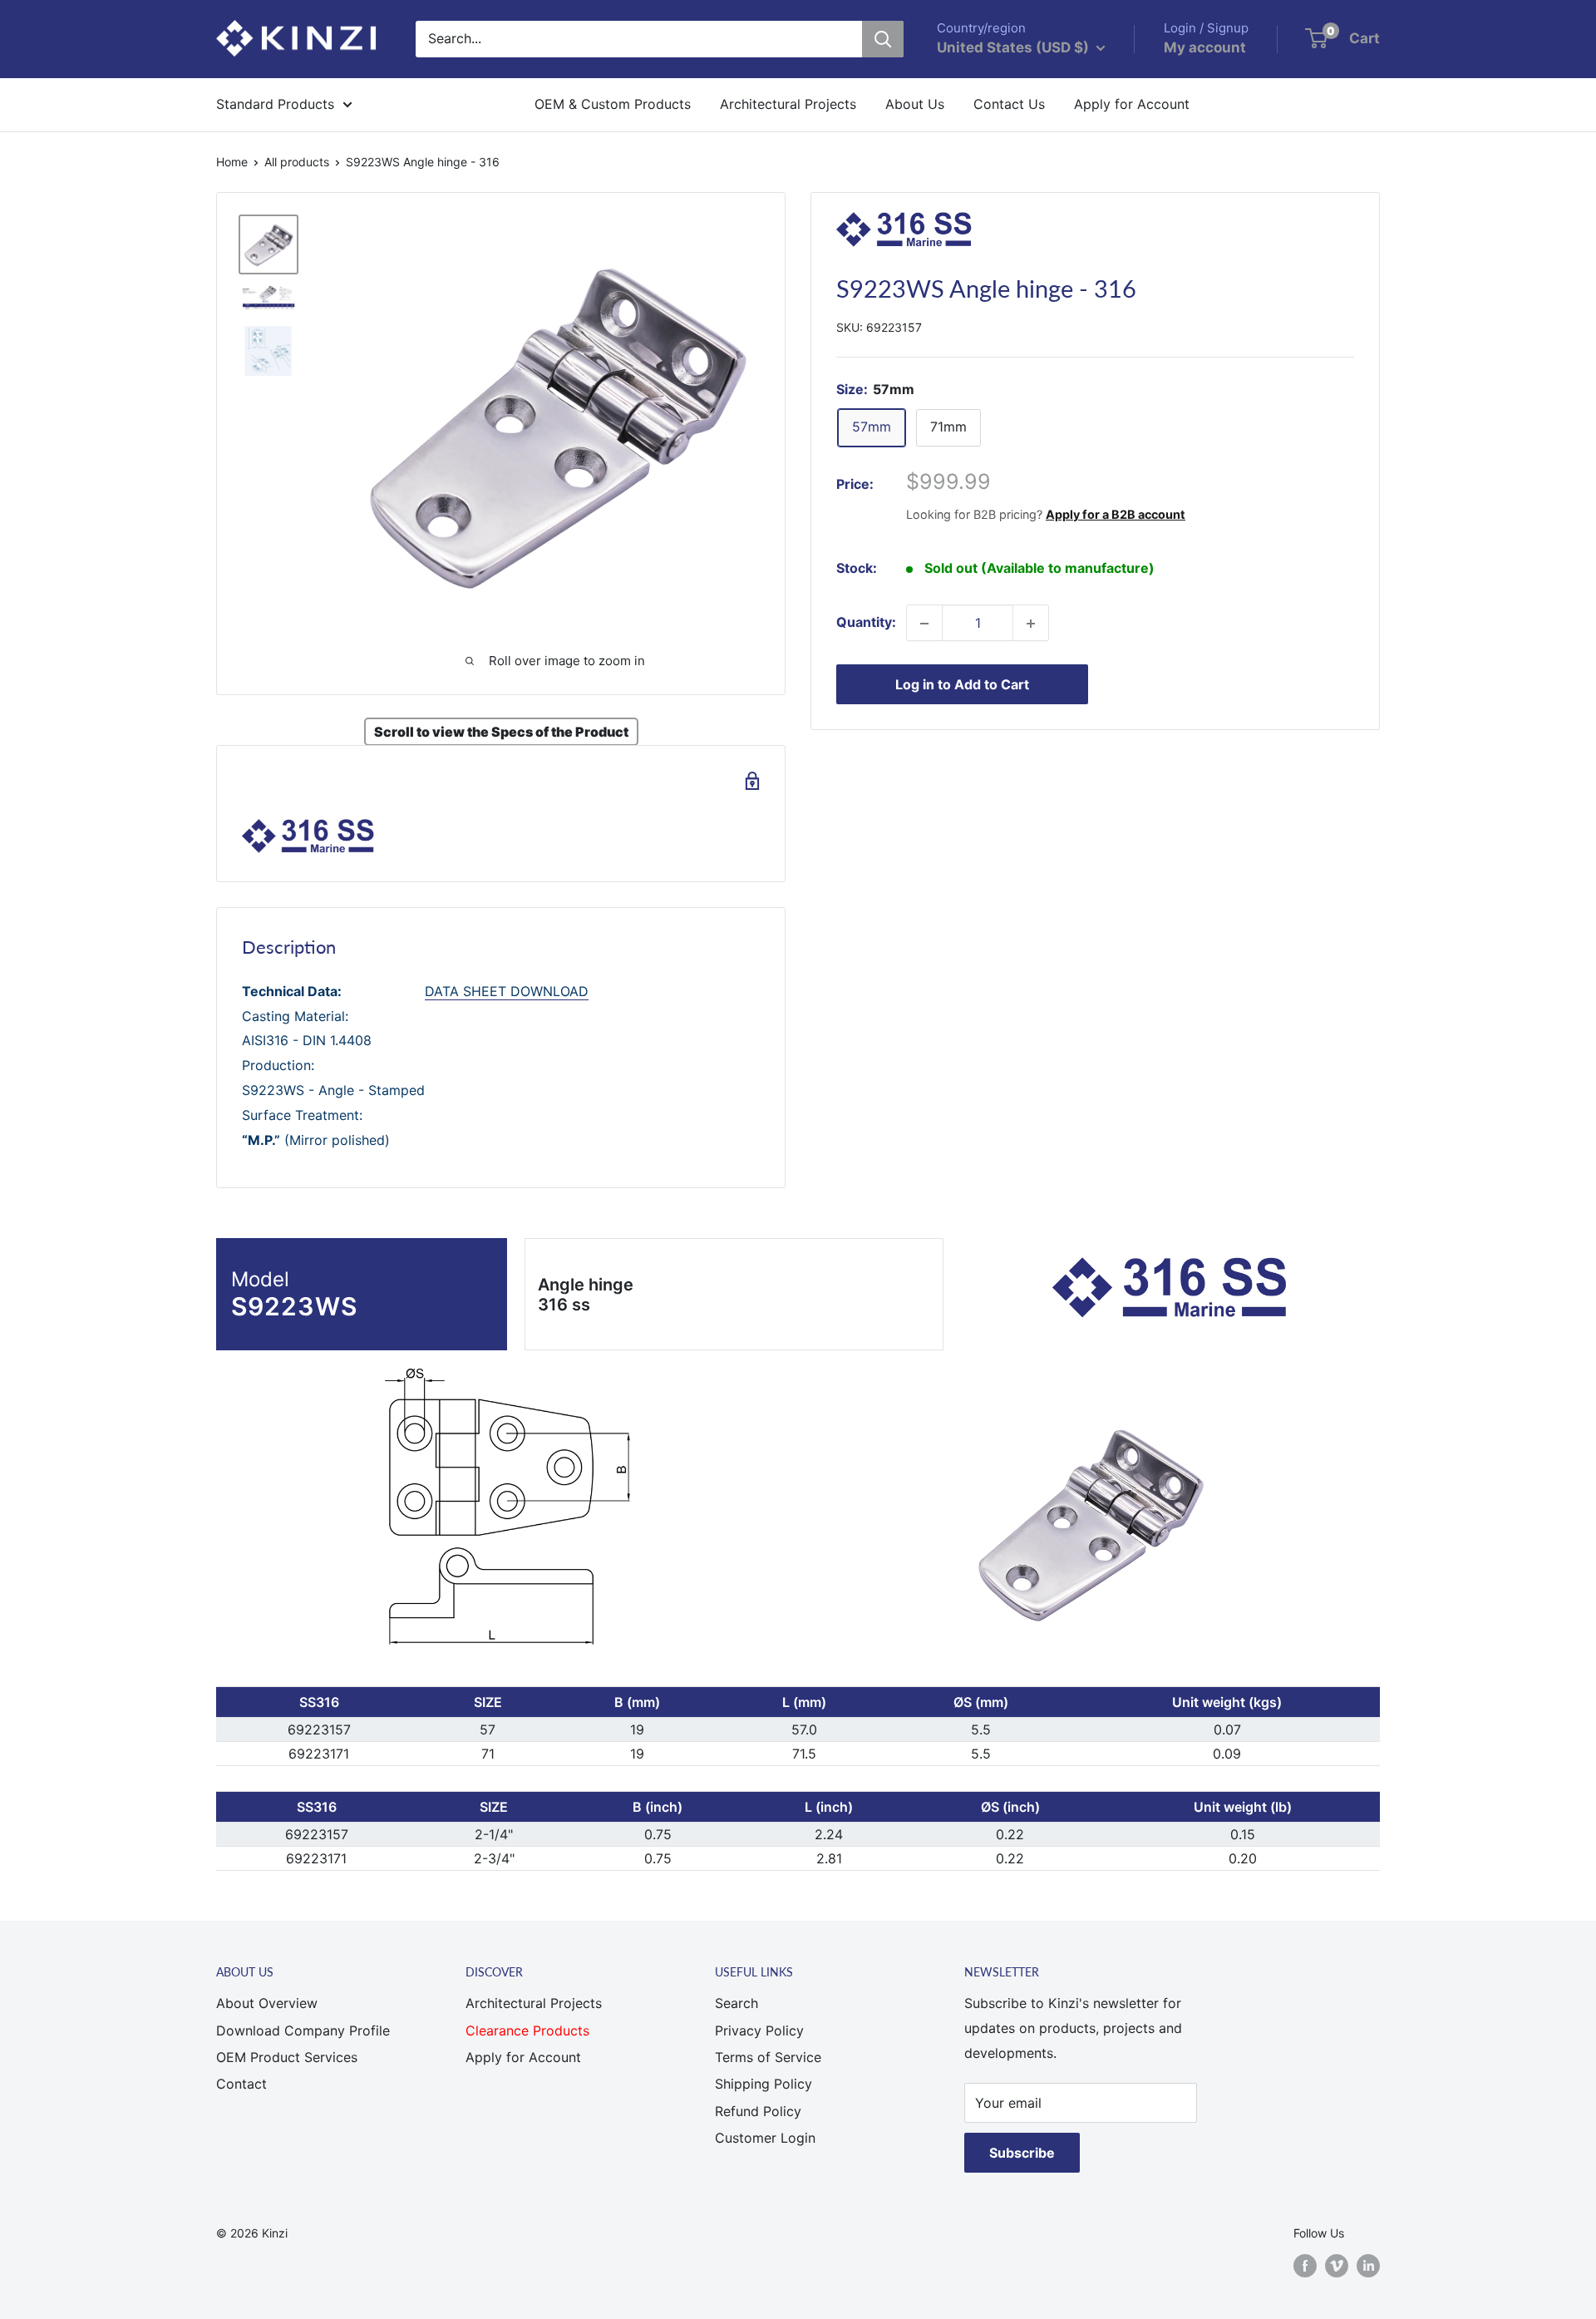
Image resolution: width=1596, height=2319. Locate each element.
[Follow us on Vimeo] (1337, 2265)
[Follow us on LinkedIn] (1368, 2265)
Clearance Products (443, 104)
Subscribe (1022, 2153)
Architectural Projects (788, 104)
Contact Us (1009, 104)
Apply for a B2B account (1116, 514)
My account (1205, 47)
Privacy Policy (759, 2030)
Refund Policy (758, 2111)
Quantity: (866, 623)
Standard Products (275, 104)
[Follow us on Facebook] (1305, 2265)
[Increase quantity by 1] (1031, 624)
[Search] (883, 39)
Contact (241, 2084)
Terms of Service (768, 2057)
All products (297, 162)
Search (736, 2003)
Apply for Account (1132, 104)
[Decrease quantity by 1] (924, 624)
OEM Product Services (287, 2057)
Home (232, 162)
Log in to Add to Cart (962, 685)
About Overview (267, 2003)
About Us (915, 104)
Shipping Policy (764, 2084)
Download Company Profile (303, 2030)
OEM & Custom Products (613, 104)
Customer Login (765, 2138)
